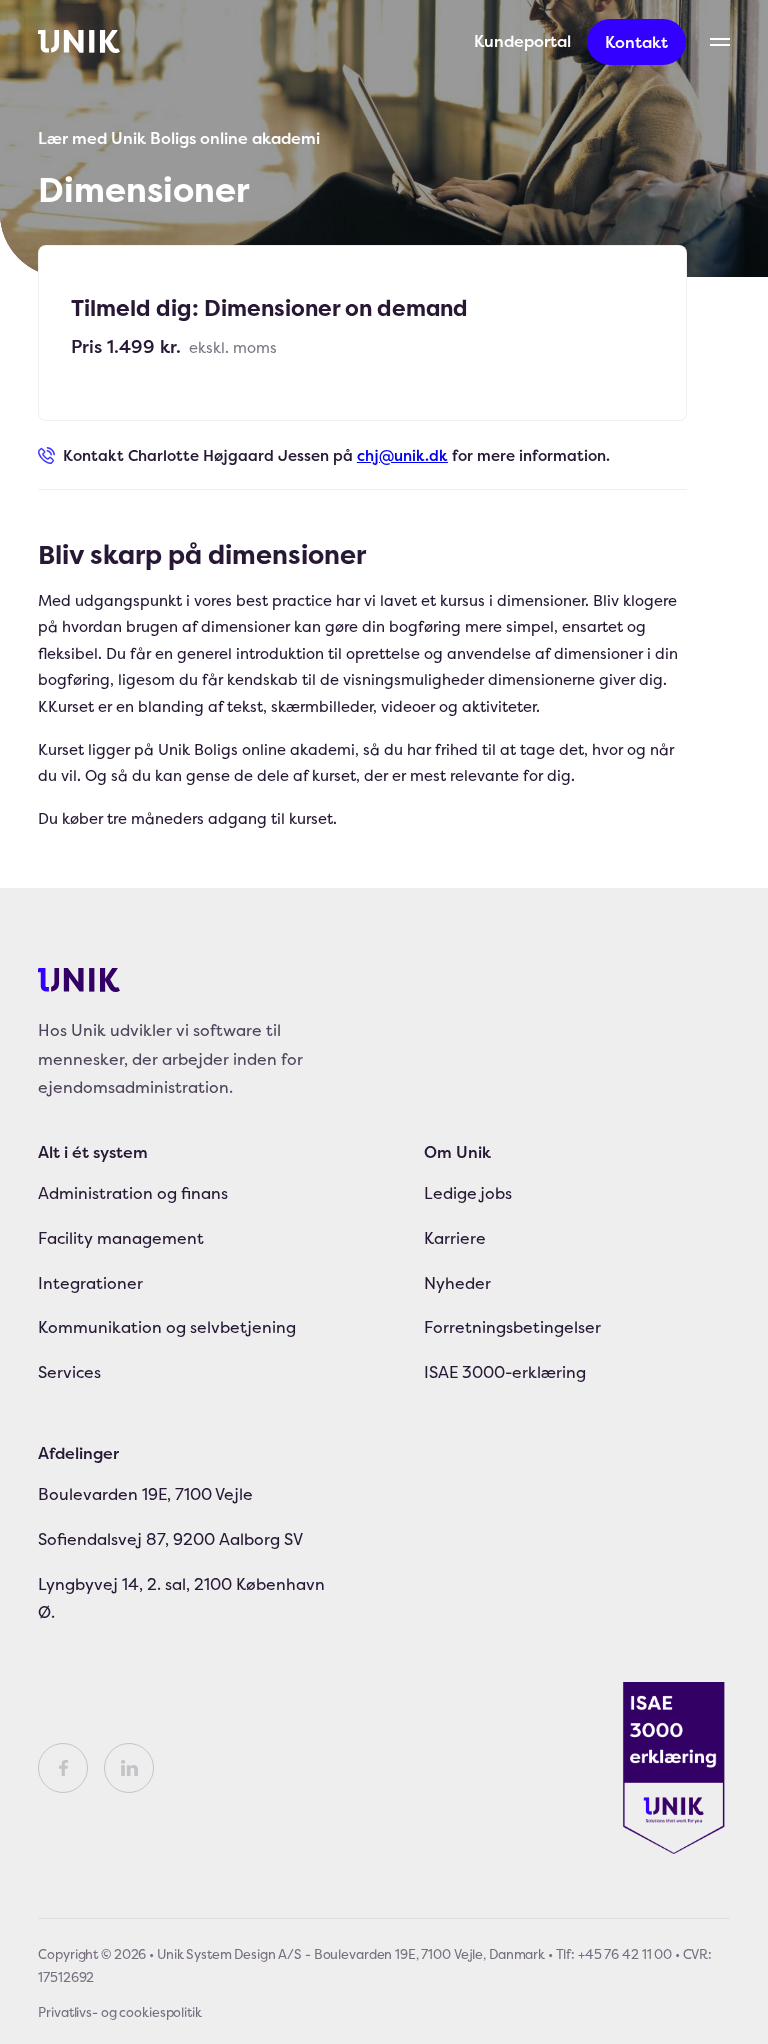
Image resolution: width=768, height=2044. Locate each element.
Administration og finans (133, 1193)
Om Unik (457, 1152)
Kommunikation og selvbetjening (167, 1327)
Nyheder (457, 1283)
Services (69, 1372)
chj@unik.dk (402, 455)
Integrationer (90, 1283)
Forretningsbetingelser (512, 1327)
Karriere (455, 1238)
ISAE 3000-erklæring (505, 1372)
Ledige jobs (468, 1193)
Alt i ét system (93, 1152)
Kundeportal (522, 41)
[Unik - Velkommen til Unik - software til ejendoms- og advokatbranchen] (79, 42)
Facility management (121, 1238)
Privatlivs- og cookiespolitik (119, 2012)
